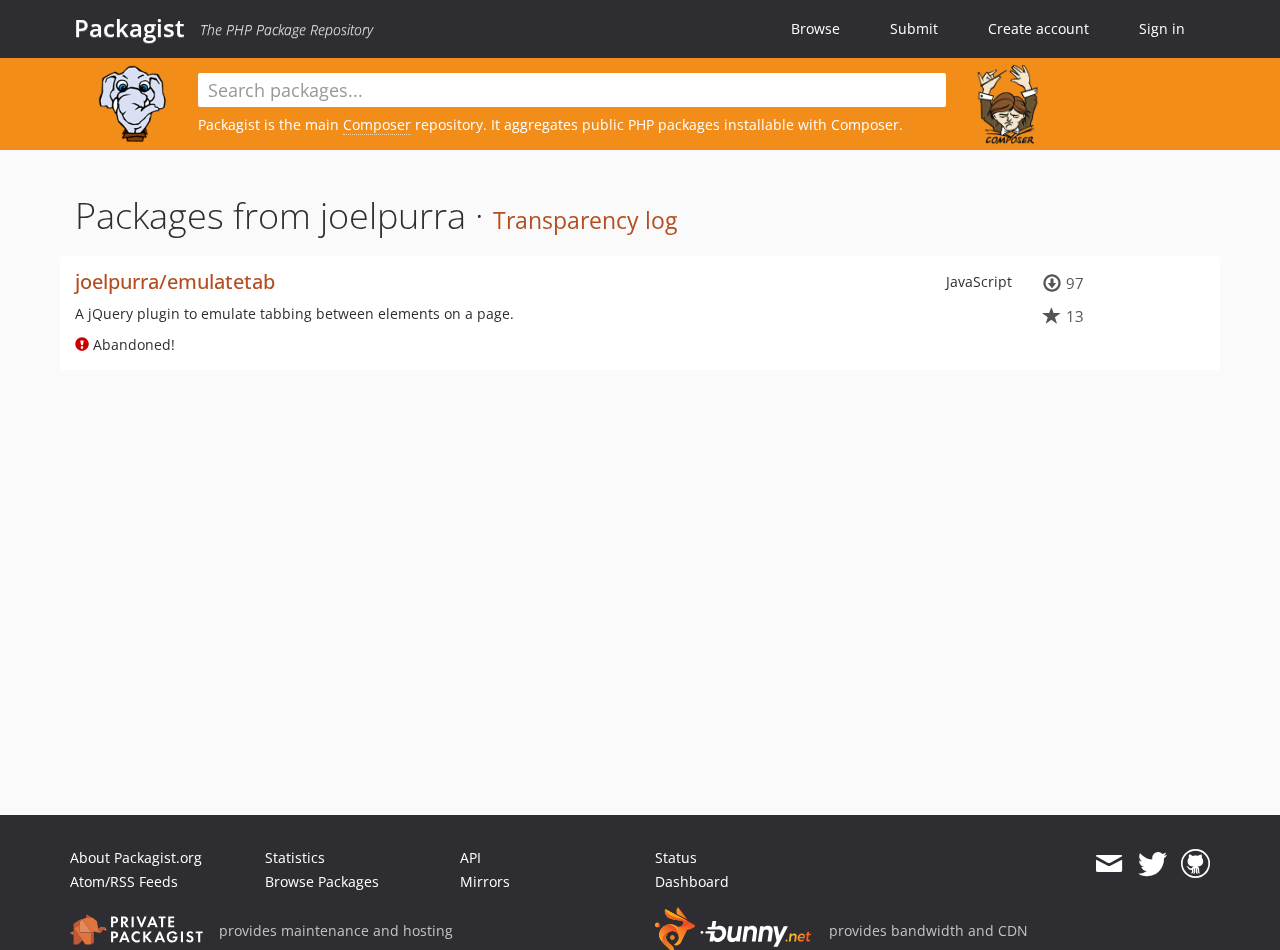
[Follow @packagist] (1152, 864)
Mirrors (485, 881)
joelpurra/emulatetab (175, 281)
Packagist (129, 28)
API (470, 857)
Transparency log (585, 220)
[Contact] (1108, 864)
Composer (377, 124)
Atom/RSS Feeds (124, 881)
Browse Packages (322, 881)
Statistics (295, 857)
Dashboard (692, 881)
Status (676, 857)
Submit (914, 28)
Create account (1038, 28)
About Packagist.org (136, 857)
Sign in (1162, 28)
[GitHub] (1195, 864)
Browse (815, 28)
